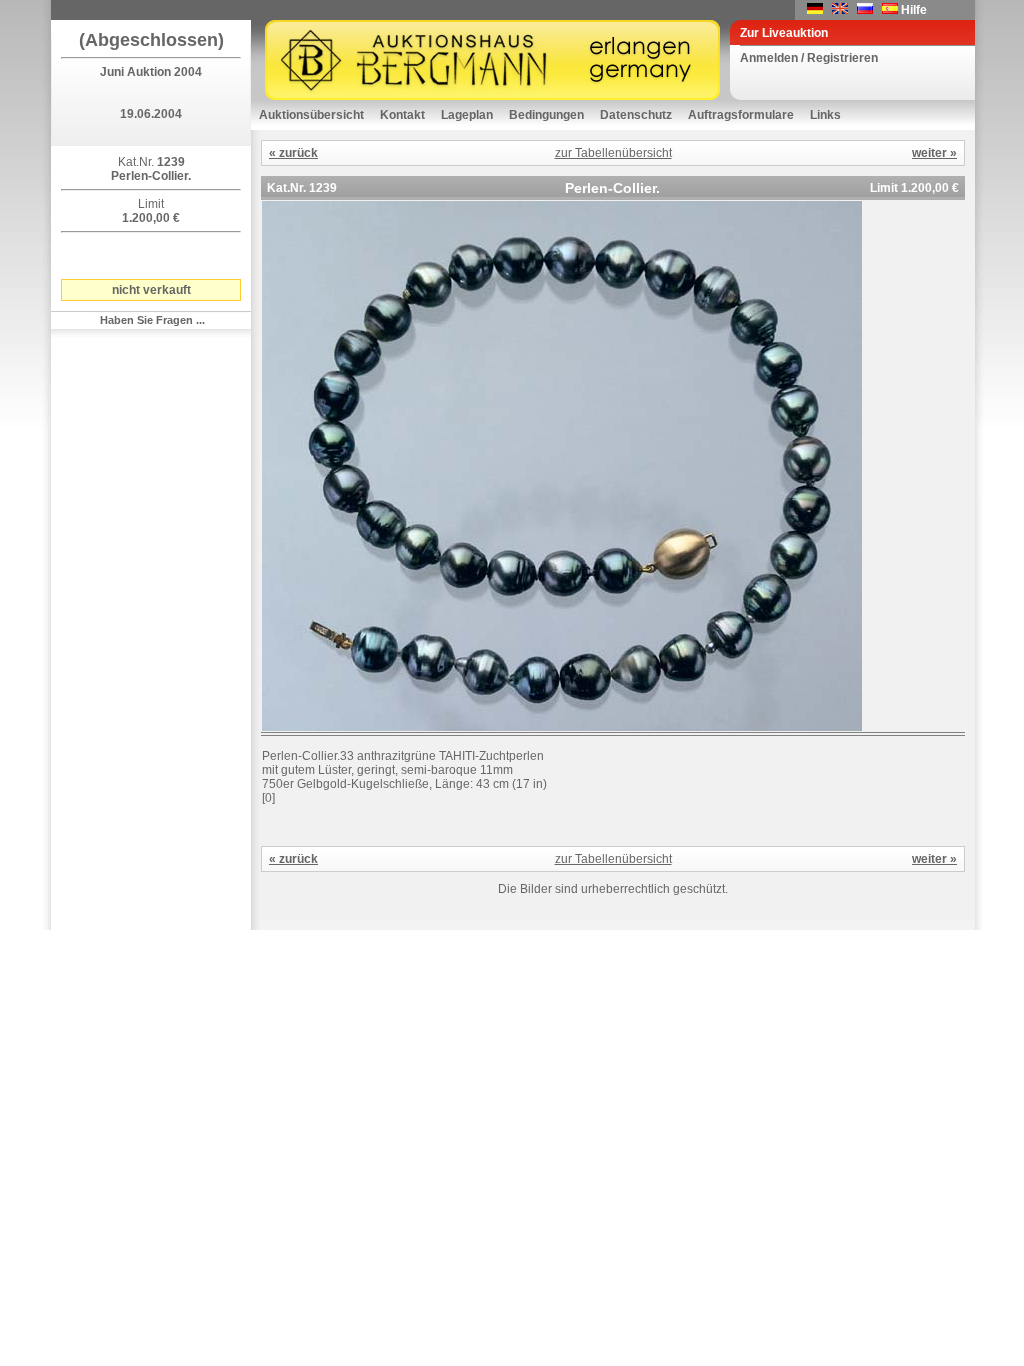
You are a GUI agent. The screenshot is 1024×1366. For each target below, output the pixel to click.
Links (825, 115)
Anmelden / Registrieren (809, 58)
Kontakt (402, 115)
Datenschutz (636, 115)
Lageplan (467, 115)
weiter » (934, 153)
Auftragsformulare (741, 115)
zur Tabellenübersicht (613, 153)
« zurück (293, 153)
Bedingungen (546, 115)
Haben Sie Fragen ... (152, 320)
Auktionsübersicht (311, 115)
